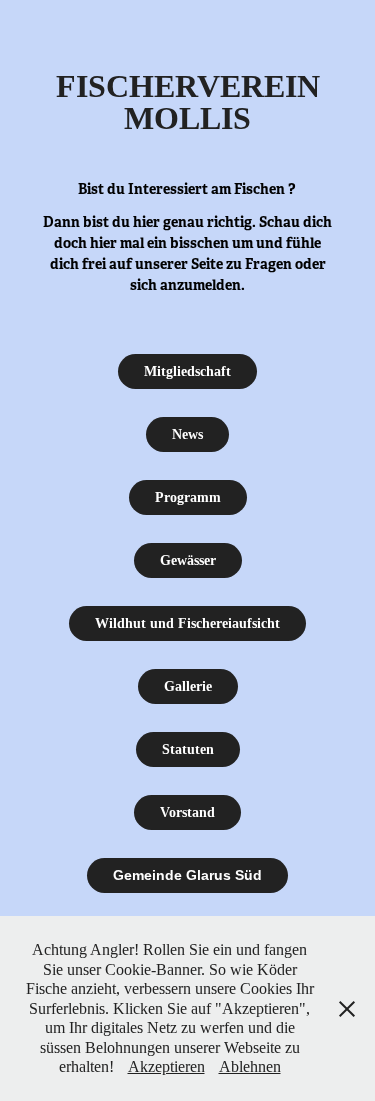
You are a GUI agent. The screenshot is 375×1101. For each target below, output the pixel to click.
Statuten (188, 749)
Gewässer (188, 560)
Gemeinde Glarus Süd (187, 875)
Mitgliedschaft (187, 371)
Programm (188, 497)
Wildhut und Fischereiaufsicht (187, 623)
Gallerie (188, 686)
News (187, 434)
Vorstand (187, 812)
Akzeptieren (166, 1066)
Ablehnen (250, 1066)
